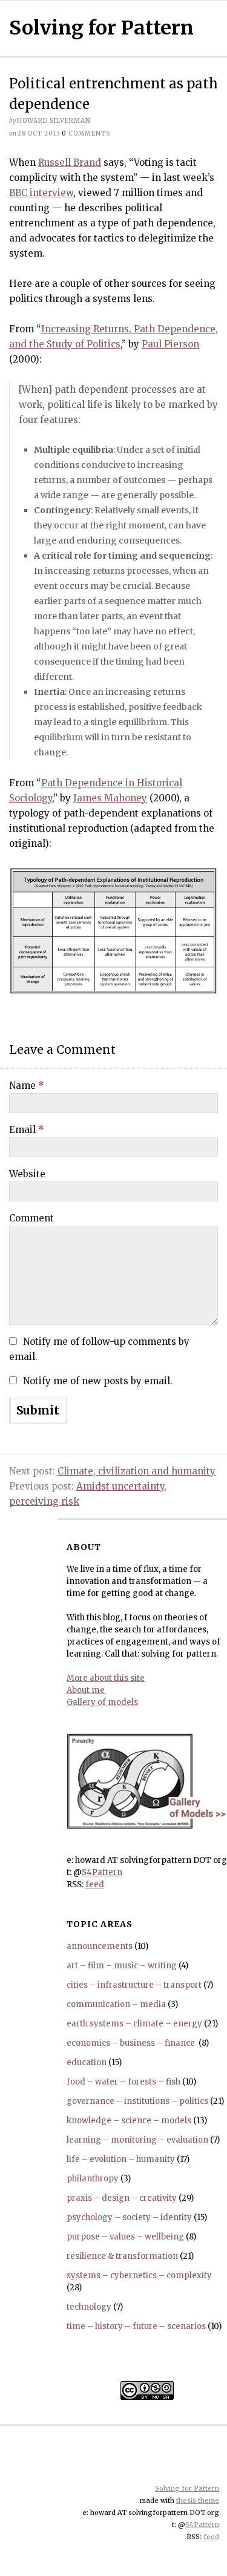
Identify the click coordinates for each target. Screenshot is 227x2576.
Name (27, 1086)
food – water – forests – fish (123, 2082)
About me (86, 1690)
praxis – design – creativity (122, 2198)
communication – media (116, 2004)
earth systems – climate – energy (134, 2024)
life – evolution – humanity (121, 2159)
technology (89, 2307)
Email (27, 1130)
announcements (100, 1946)
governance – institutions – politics (137, 2101)
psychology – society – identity (129, 2217)
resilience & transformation (122, 2256)
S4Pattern (102, 1872)
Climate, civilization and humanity (137, 1471)
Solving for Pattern (101, 28)
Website (27, 1174)
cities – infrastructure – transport (134, 1985)
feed (95, 1884)
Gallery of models (102, 1702)
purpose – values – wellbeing (125, 2237)
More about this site (106, 1678)
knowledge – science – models (129, 2121)
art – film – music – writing (122, 1966)
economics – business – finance (132, 2043)
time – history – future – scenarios (136, 2326)
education (87, 2062)
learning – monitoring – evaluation (137, 2140)
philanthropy (93, 2179)
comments (86, 133)
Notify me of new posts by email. (98, 1381)
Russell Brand (70, 163)
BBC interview (41, 193)
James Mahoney (110, 798)
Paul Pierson (170, 344)
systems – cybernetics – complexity (139, 2275)
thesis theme (198, 2500)
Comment (31, 1218)
